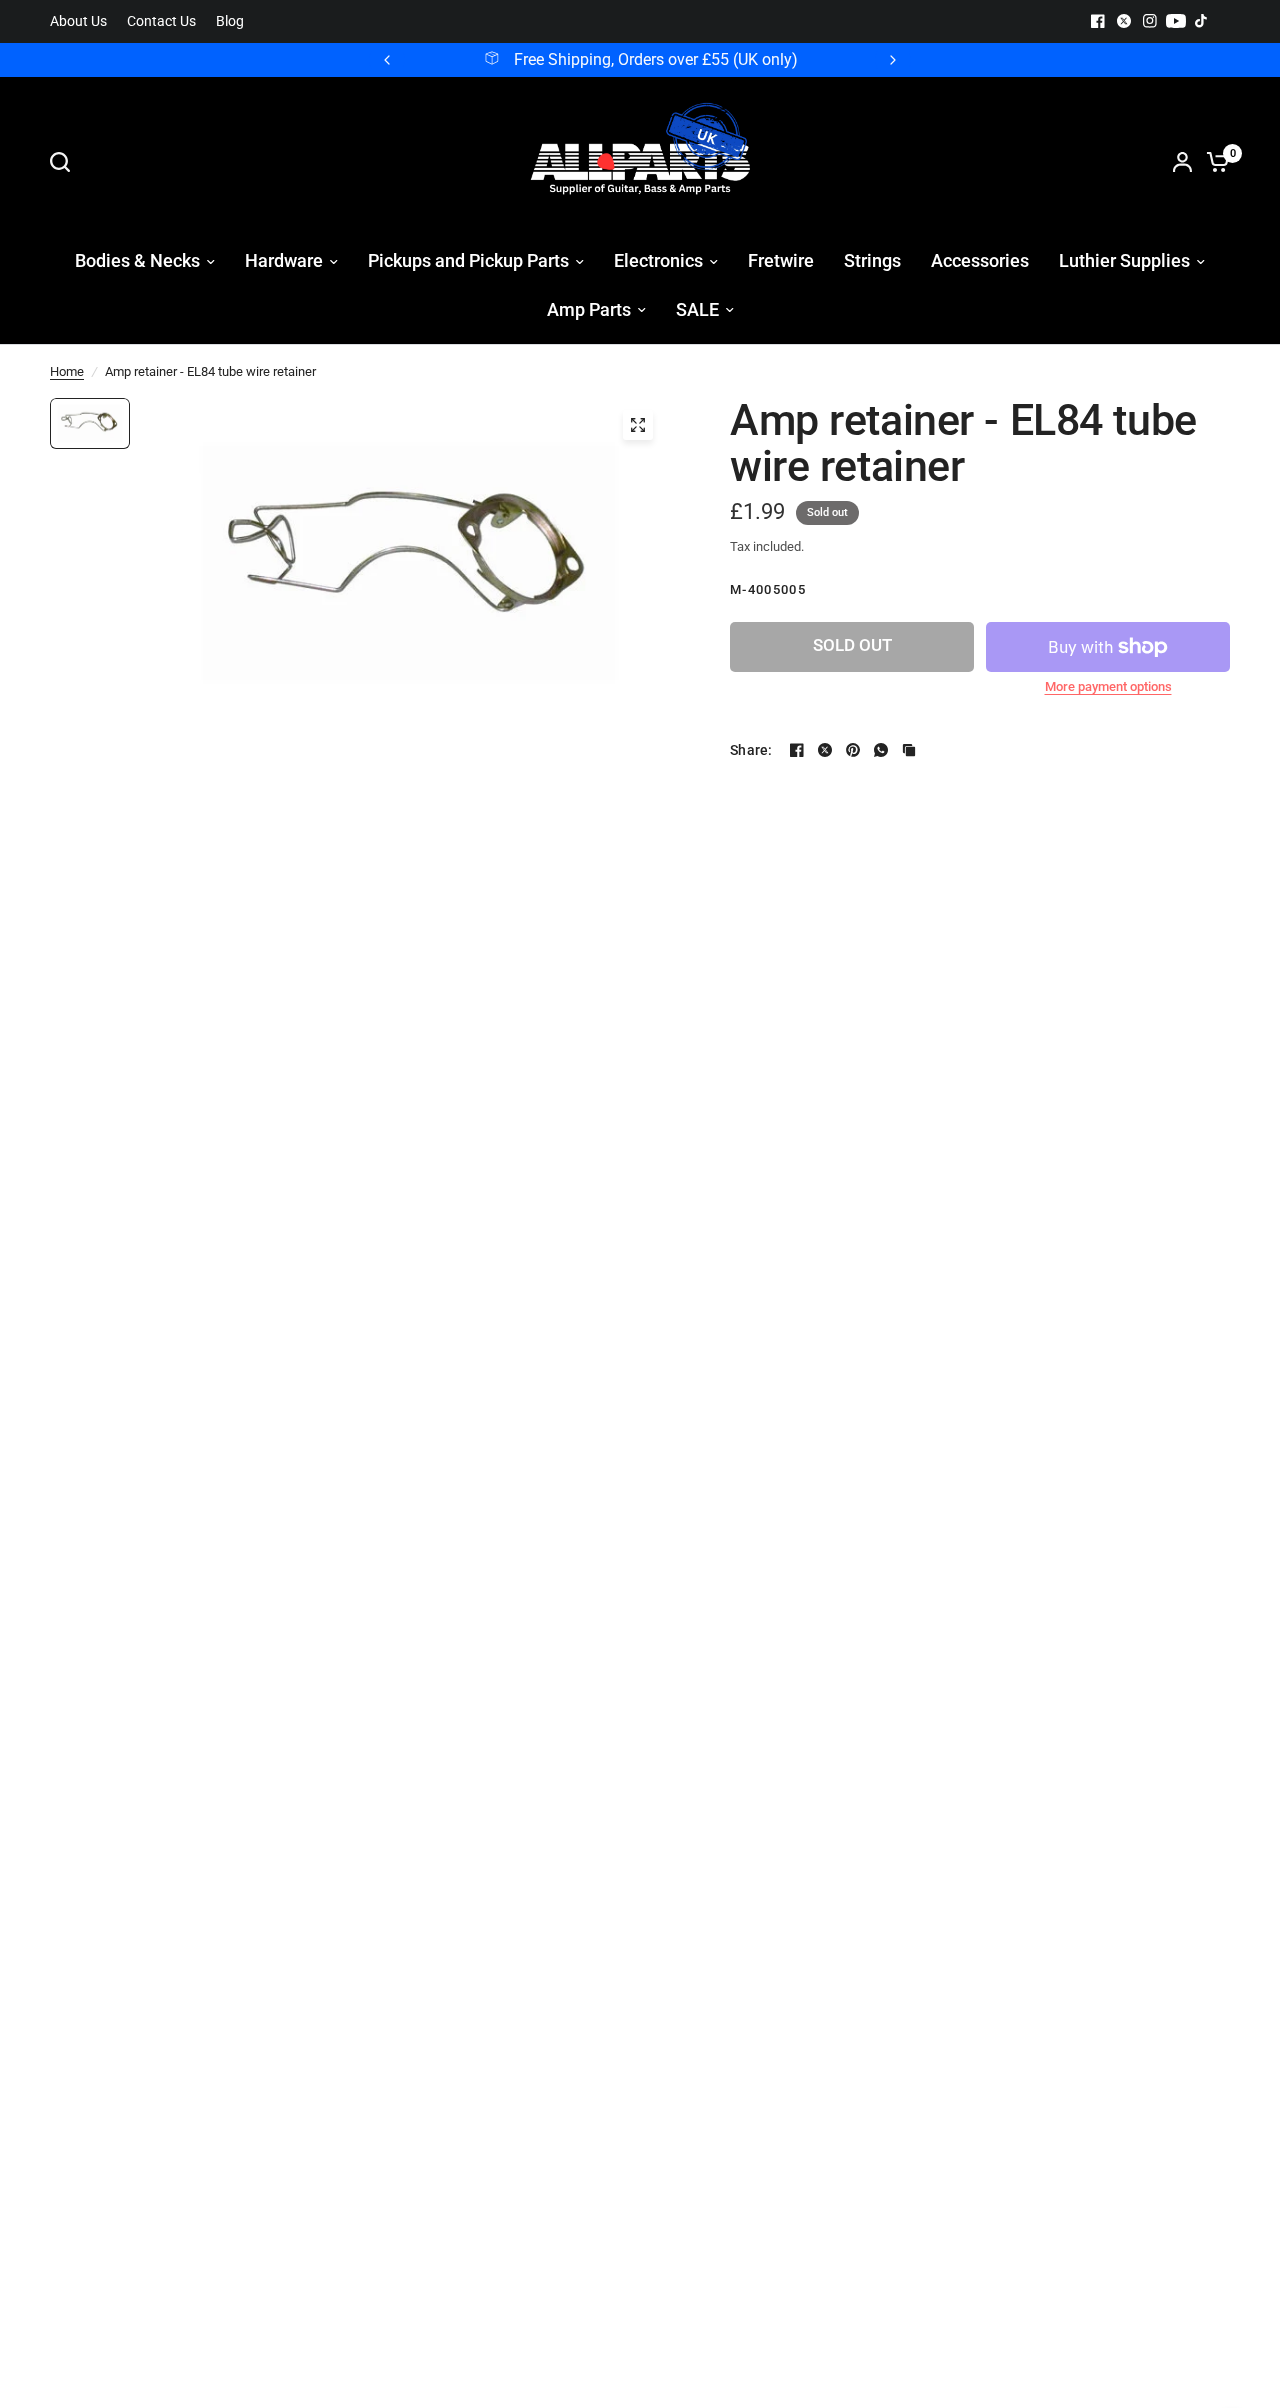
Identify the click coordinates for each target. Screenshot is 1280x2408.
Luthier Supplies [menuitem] (1124, 260)
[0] (1213, 162)
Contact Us (161, 21)
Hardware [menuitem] (284, 260)
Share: (751, 750)
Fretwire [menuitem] (781, 260)
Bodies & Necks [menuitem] (137, 260)
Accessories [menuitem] (980, 260)
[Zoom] (638, 425)
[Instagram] (1150, 21)
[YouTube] (1176, 21)
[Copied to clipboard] (909, 750)
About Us (78, 21)
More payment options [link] (1108, 686)
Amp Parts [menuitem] (589, 309)
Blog (230, 21)
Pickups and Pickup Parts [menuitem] (468, 260)
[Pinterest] (853, 750)
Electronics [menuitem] (658, 260)
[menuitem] (83, 21)
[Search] (65, 162)
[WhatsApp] (881, 750)
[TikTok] (1202, 21)
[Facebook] (1098, 21)
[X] (1124, 21)
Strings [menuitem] (872, 260)
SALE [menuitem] (697, 309)
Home (67, 371)
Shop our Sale (687, 60)
